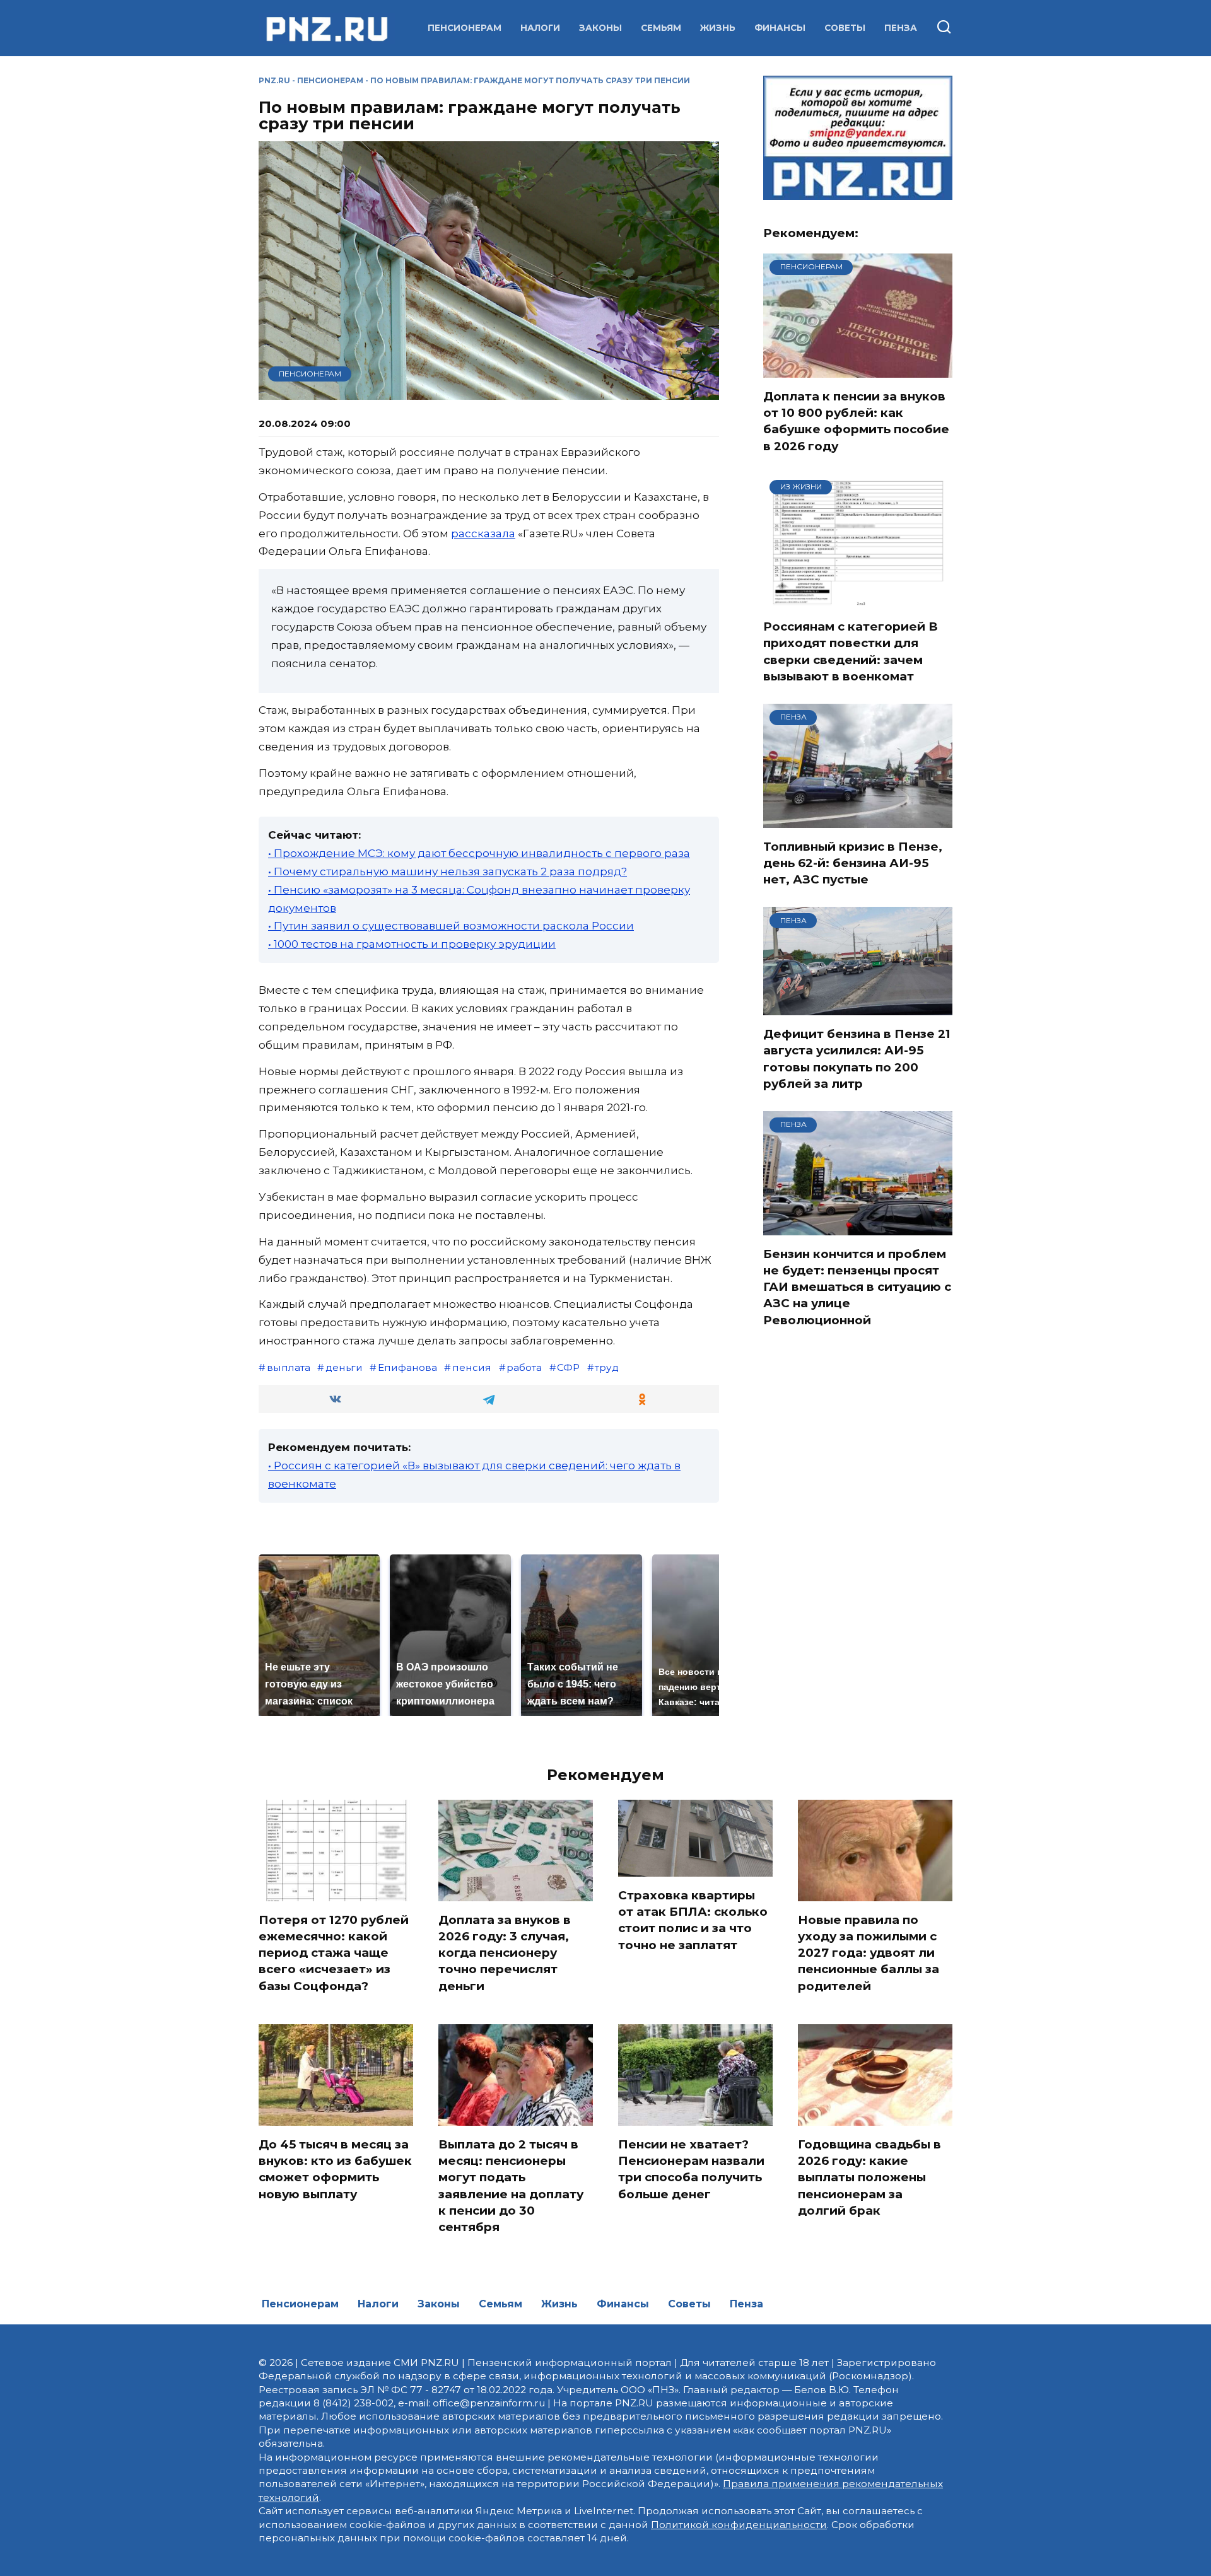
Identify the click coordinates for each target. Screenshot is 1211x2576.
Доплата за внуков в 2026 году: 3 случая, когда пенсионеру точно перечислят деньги (505, 1953)
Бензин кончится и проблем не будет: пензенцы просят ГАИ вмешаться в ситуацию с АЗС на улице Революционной (857, 1287)
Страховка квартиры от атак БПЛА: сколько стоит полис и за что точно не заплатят (693, 1920)
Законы (600, 28)
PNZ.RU (274, 80)
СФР (568, 1367)
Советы (845, 28)
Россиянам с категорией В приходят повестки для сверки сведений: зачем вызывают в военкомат (851, 651)
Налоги (540, 28)
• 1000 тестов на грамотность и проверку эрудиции (412, 944)
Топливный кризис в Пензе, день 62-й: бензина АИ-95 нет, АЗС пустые (853, 863)
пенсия (472, 1367)
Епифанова (407, 1367)
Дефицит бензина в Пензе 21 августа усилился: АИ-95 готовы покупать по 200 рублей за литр (857, 1059)
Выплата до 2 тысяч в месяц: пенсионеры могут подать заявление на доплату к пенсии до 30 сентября (511, 2186)
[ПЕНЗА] (858, 820)
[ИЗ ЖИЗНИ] (858, 600)
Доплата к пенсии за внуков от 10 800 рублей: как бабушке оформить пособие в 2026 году (856, 421)
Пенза (901, 28)
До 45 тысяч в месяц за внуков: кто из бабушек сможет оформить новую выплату (335, 2169)
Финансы (780, 28)
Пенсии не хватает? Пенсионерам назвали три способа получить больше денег (691, 2169)
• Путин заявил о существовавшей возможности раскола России (451, 926)
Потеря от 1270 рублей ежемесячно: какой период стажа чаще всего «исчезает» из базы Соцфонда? (334, 1953)
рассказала (483, 533)
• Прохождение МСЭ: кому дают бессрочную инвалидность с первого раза (479, 853)
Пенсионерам (465, 28)
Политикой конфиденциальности (739, 2525)
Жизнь (718, 28)
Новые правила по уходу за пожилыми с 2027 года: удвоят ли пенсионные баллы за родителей (869, 1953)
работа (524, 1367)
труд (607, 1367)
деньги (344, 1367)
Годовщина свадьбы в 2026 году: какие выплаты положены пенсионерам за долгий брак (869, 2177)
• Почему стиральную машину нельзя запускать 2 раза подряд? (448, 871)
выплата (289, 1367)
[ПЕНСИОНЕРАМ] (858, 370)
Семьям (661, 28)
